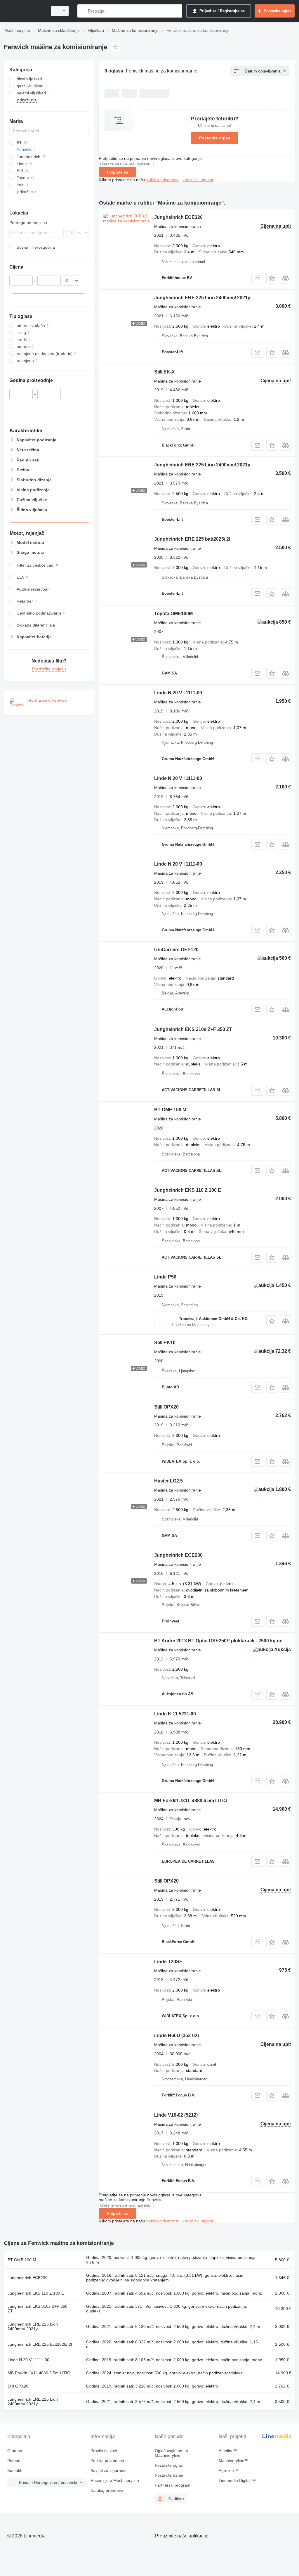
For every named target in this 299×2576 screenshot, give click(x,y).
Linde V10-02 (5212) (176, 2115)
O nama (15, 2451)
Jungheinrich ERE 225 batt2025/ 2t (192, 539)
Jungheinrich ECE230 (178, 1555)
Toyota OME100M (173, 614)
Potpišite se (118, 172)
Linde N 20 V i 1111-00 (178, 693)
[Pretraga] (83, 11)
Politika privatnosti (107, 2461)
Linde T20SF (168, 1962)
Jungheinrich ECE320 (178, 217)
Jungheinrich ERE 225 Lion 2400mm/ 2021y (202, 298)
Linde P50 (165, 1277)
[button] (272, 278)
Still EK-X (165, 372)
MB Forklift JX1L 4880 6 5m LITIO (191, 1801)
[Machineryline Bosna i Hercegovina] (25, 11)
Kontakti (15, 2471)
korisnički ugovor (198, 180)
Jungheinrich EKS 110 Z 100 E (188, 1190)
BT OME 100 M (170, 1110)
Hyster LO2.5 (168, 1481)
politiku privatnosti (163, 180)
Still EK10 (165, 1343)
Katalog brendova (107, 2490)
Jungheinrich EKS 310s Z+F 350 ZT (193, 1029)
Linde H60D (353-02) (177, 2036)
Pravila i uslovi (104, 2451)
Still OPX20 (166, 1407)
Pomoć (14, 2461)
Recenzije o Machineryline (115, 2480)
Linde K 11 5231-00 (175, 1714)
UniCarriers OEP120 (176, 950)
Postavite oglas (215, 138)
